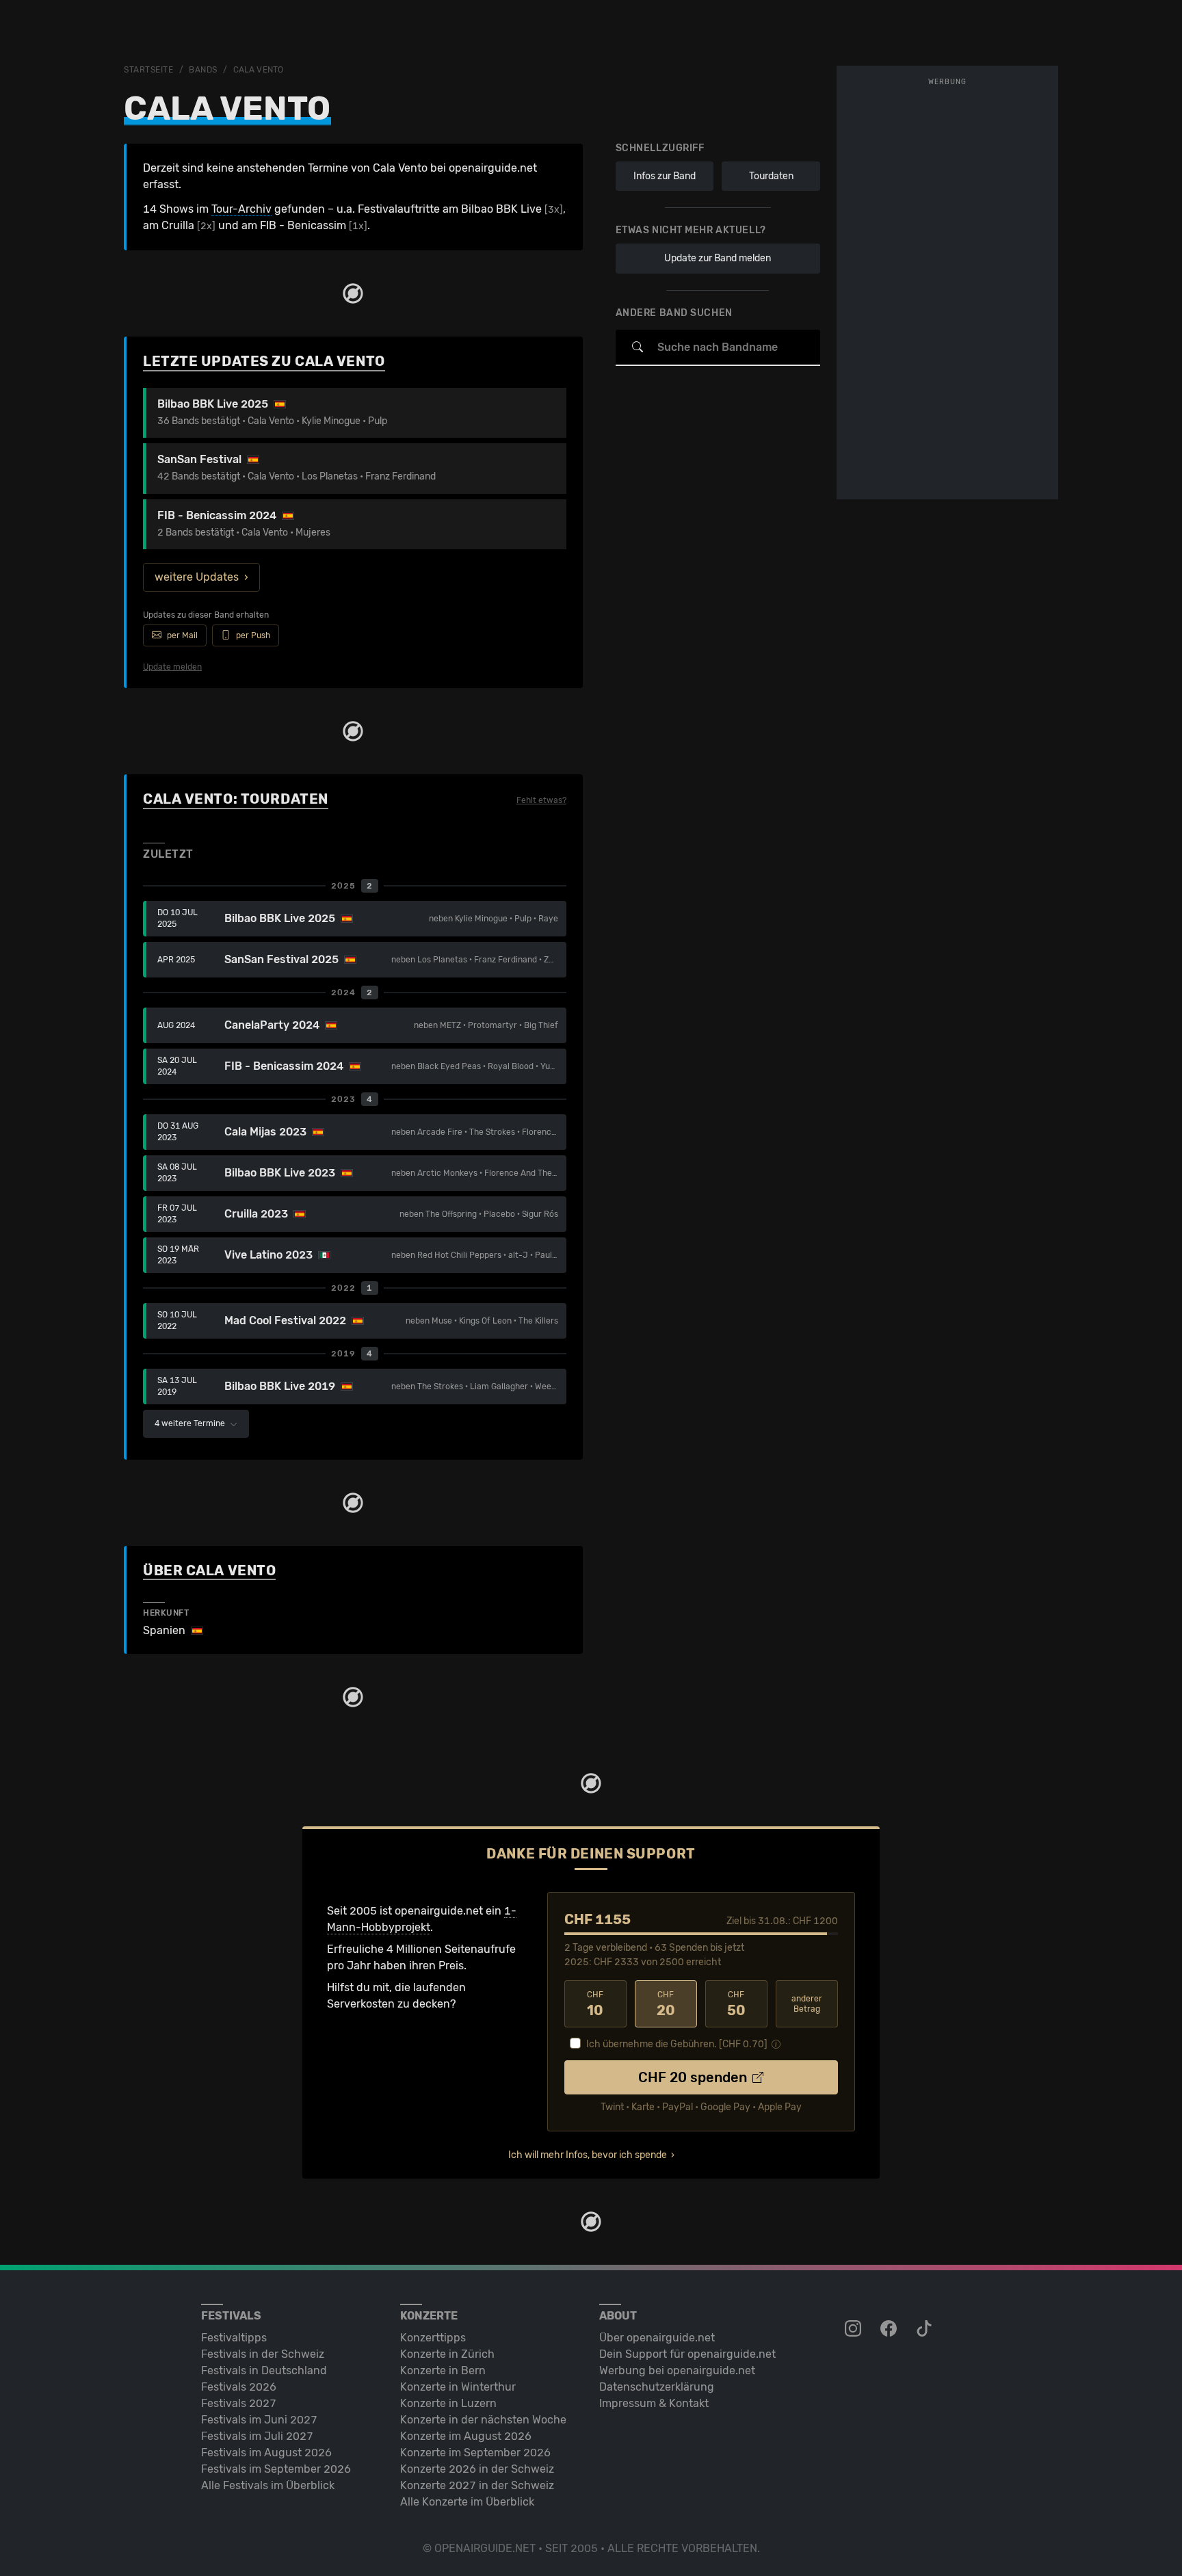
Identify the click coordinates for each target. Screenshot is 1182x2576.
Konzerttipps (433, 2338)
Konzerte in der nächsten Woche (483, 2420)
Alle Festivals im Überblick (268, 2485)
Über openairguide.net (657, 2338)
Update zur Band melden (718, 258)
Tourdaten (771, 176)
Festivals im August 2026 (266, 2453)
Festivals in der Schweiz (263, 2354)
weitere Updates (197, 577)
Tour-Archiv (241, 209)
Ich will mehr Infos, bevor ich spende (588, 2155)
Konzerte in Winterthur (458, 2387)
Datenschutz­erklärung (657, 2387)
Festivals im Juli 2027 (257, 2436)
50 (736, 2004)
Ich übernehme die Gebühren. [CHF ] (677, 2044)
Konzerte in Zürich (447, 2354)
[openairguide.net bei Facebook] (890, 2329)
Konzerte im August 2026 (466, 2436)
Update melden (172, 667)
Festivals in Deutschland (264, 2370)
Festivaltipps (234, 2338)
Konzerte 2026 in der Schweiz (477, 2469)
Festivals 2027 (239, 2403)
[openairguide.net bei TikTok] (925, 2329)
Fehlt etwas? (541, 800)
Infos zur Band (665, 176)
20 (666, 2004)
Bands (203, 70)
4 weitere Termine (191, 1423)
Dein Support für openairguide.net (687, 2354)
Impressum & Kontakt (654, 2403)
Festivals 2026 (239, 2387)
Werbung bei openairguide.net (677, 2370)
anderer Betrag (807, 2004)
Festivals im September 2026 (276, 2469)
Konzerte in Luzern (448, 2403)
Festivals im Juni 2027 (259, 2420)
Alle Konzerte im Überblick (467, 2502)
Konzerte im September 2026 (475, 2453)
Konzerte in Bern (443, 2370)
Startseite (149, 70)
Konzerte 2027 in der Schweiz (477, 2485)
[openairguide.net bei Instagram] (854, 2329)
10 (595, 2004)
